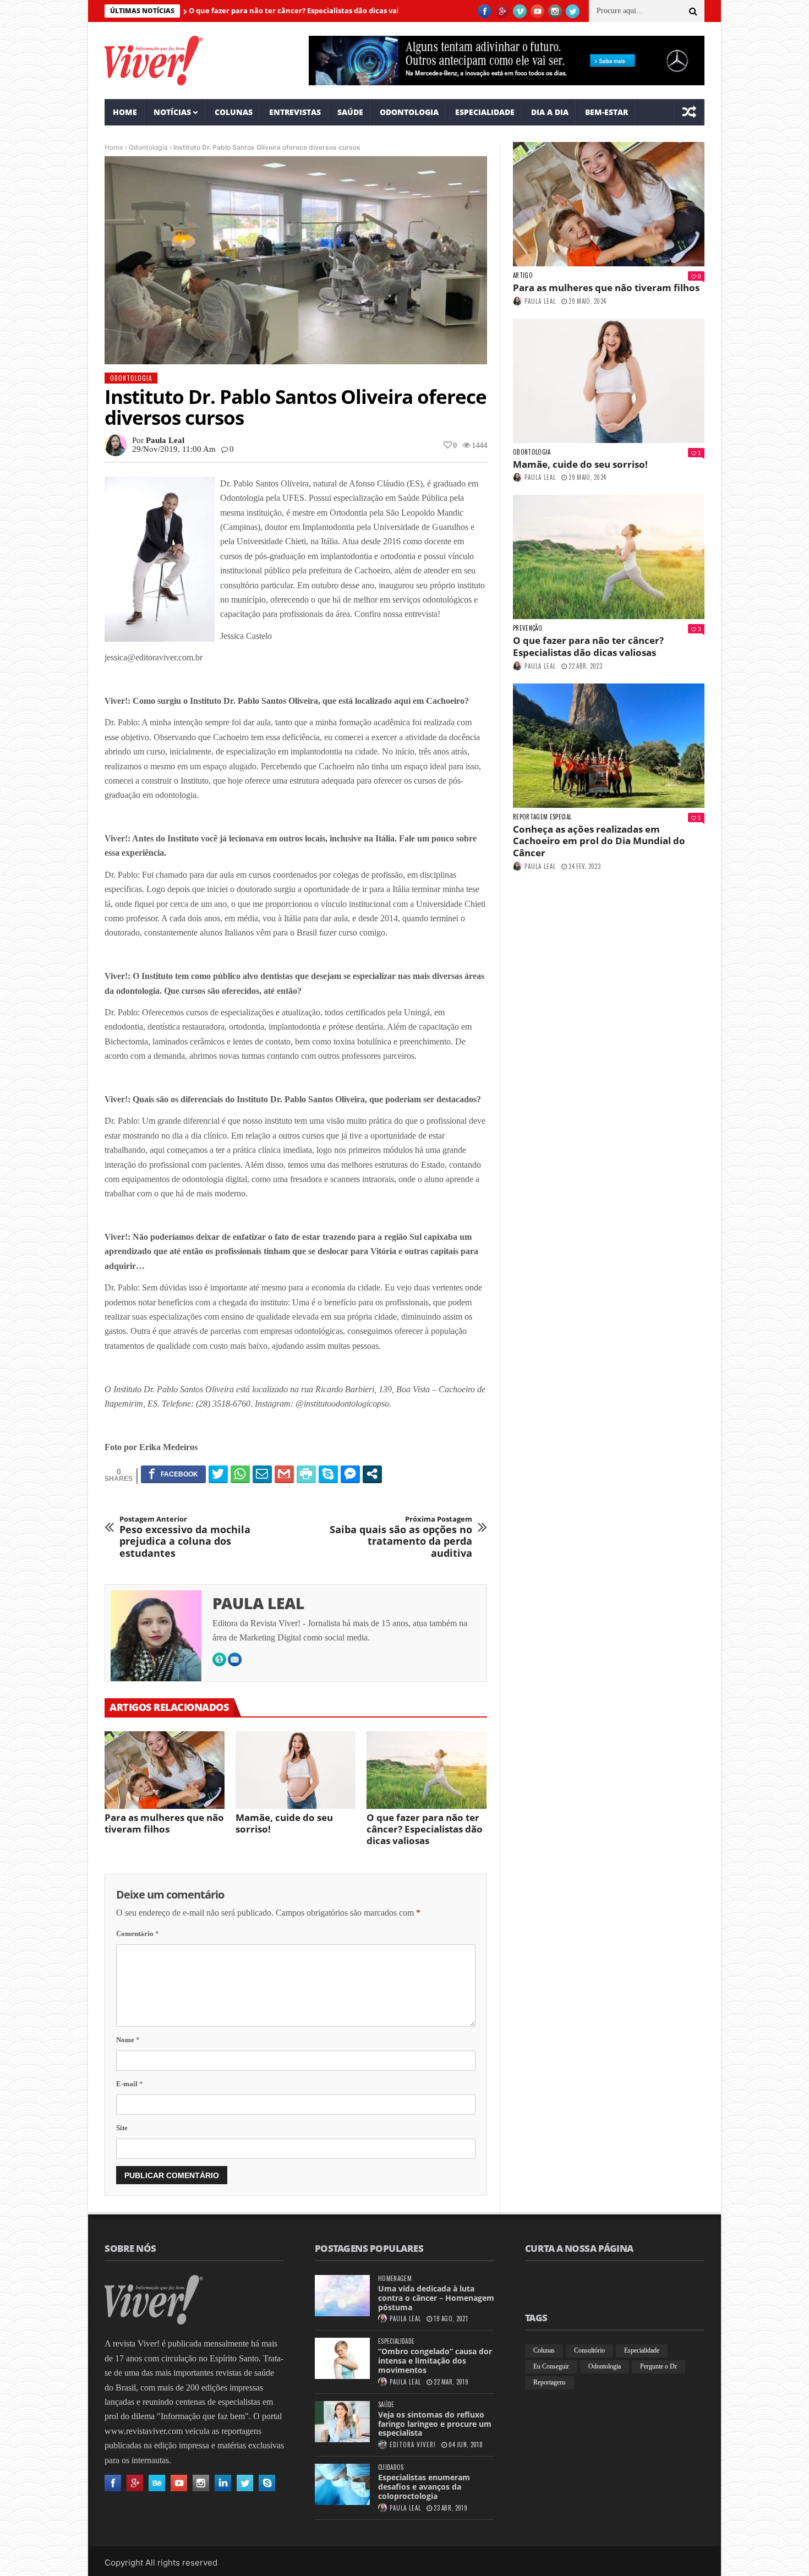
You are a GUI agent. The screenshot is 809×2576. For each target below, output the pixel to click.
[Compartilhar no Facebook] (173, 1474)
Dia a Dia (550, 112)
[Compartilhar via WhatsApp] (240, 1474)
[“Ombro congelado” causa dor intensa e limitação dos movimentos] (342, 2358)
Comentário (138, 1934)
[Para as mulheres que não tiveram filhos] (165, 1770)
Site (122, 2128)
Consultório (589, 2350)
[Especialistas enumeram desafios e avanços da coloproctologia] (342, 2484)
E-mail (130, 2084)
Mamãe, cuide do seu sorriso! (284, 1823)
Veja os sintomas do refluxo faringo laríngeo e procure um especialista (435, 2424)
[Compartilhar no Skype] (328, 1474)
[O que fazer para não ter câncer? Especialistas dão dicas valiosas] (427, 1770)
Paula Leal (165, 440)
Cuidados (391, 2467)
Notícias (172, 112)
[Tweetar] (218, 1474)
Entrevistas (295, 112)
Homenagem (395, 2279)
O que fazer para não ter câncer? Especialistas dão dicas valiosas (231, 10)
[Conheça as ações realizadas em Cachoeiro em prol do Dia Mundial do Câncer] (609, 746)
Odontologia (409, 112)
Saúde (350, 112)
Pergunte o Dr (658, 2366)
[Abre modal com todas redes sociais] (372, 1474)
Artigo (523, 275)
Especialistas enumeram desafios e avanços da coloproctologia (424, 2487)
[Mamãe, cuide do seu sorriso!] (296, 1770)
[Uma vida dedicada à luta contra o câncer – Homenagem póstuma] (342, 2296)
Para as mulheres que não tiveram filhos (164, 1823)
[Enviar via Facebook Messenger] (350, 1474)
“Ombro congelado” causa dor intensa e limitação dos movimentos (435, 2361)
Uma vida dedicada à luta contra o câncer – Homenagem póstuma (436, 2298)
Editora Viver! (413, 2444)
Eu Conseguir (551, 2366)
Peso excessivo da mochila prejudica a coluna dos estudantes (185, 1537)
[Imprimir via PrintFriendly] (306, 1474)
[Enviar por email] (262, 1474)
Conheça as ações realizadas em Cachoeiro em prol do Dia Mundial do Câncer (599, 841)
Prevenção (528, 628)
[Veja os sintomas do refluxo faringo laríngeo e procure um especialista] (342, 2422)
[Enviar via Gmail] (284, 1474)
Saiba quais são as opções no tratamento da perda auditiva (401, 1537)
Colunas (234, 112)
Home (125, 112)
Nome (128, 2040)
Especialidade (485, 112)
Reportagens (550, 2382)
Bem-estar (606, 112)
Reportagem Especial (542, 817)
